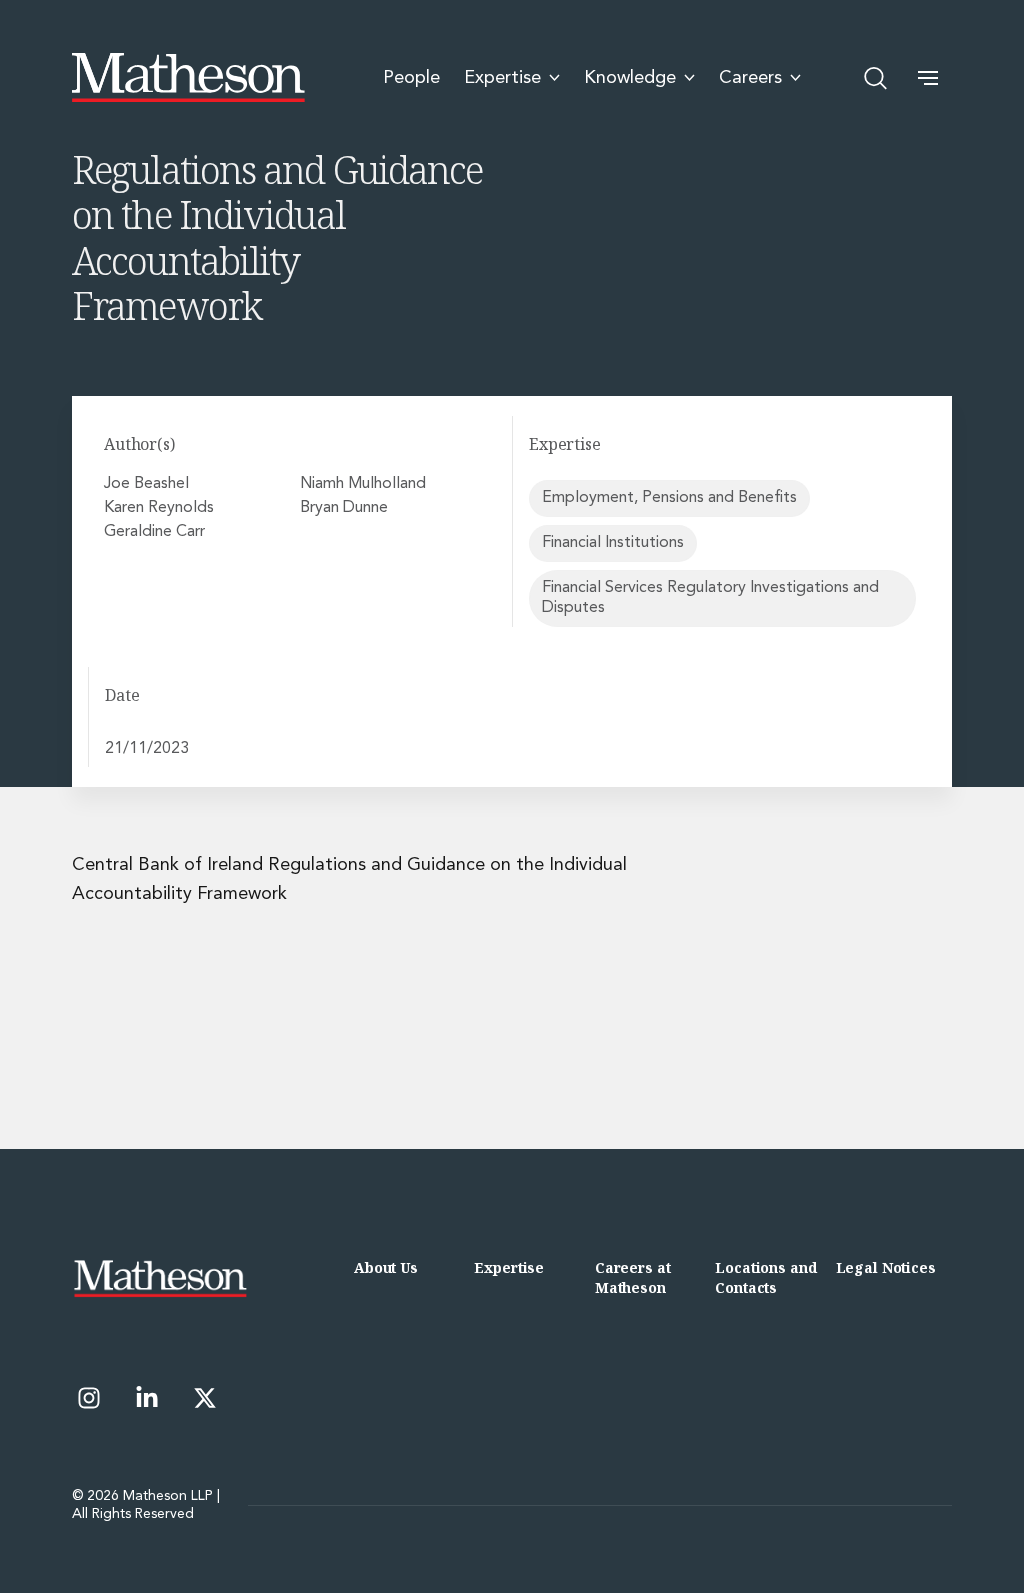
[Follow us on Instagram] (89, 1398)
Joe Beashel (146, 484)
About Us (386, 1267)
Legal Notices (886, 1267)
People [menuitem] (411, 78)
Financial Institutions (613, 543)
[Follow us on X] (205, 1398)
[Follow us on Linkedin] (147, 1398)
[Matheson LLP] (188, 78)
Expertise (509, 1267)
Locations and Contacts (765, 1277)
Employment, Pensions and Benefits (669, 498)
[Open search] (876, 78)
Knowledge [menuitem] (630, 78)
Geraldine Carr (154, 532)
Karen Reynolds (159, 508)
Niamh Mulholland (363, 484)
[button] (928, 78)
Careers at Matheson (633, 1277)
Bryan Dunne (344, 508)
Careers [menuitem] (750, 78)
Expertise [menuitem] (502, 78)
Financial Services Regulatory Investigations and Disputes (710, 597)
